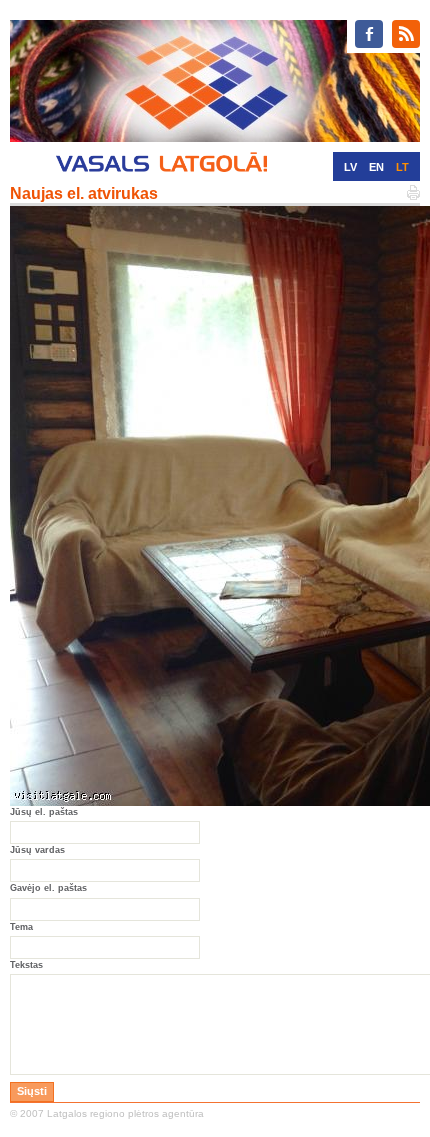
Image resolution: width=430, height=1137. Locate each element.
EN (376, 167)
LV (350, 167)
